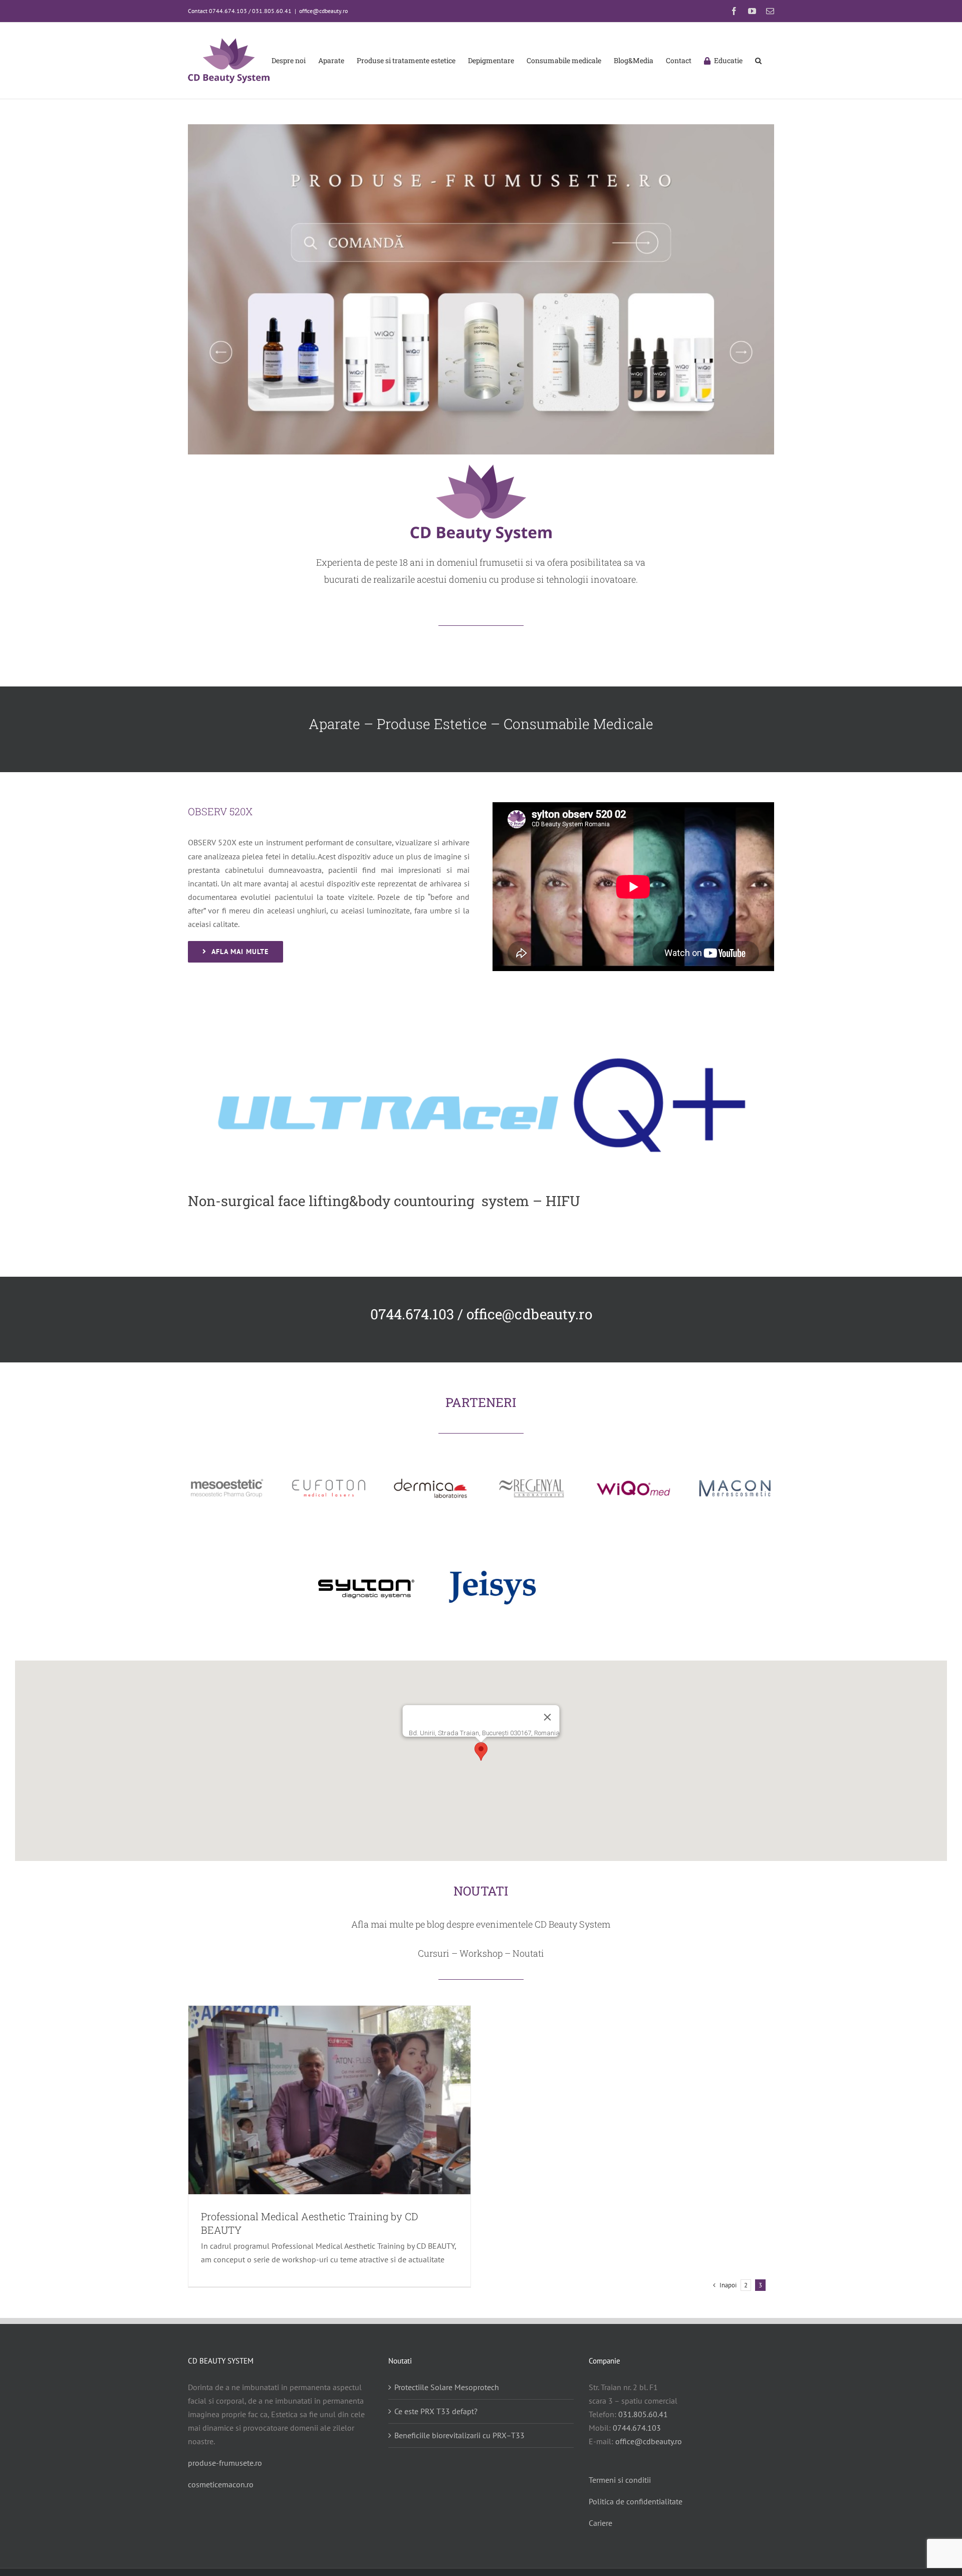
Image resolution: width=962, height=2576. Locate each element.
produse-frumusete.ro (225, 2463)
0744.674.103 (637, 2428)
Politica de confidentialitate (636, 2501)
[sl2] (481, 128)
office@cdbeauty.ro (323, 11)
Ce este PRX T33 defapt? (436, 2411)
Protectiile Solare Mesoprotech (447, 2387)
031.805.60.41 (643, 2414)
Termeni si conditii (620, 2480)
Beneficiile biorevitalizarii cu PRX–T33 (459, 2435)
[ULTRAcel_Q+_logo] (481, 1035)
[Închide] (548, 1717)
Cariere (600, 2523)
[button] (758, 61)
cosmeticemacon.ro (221, 2484)
